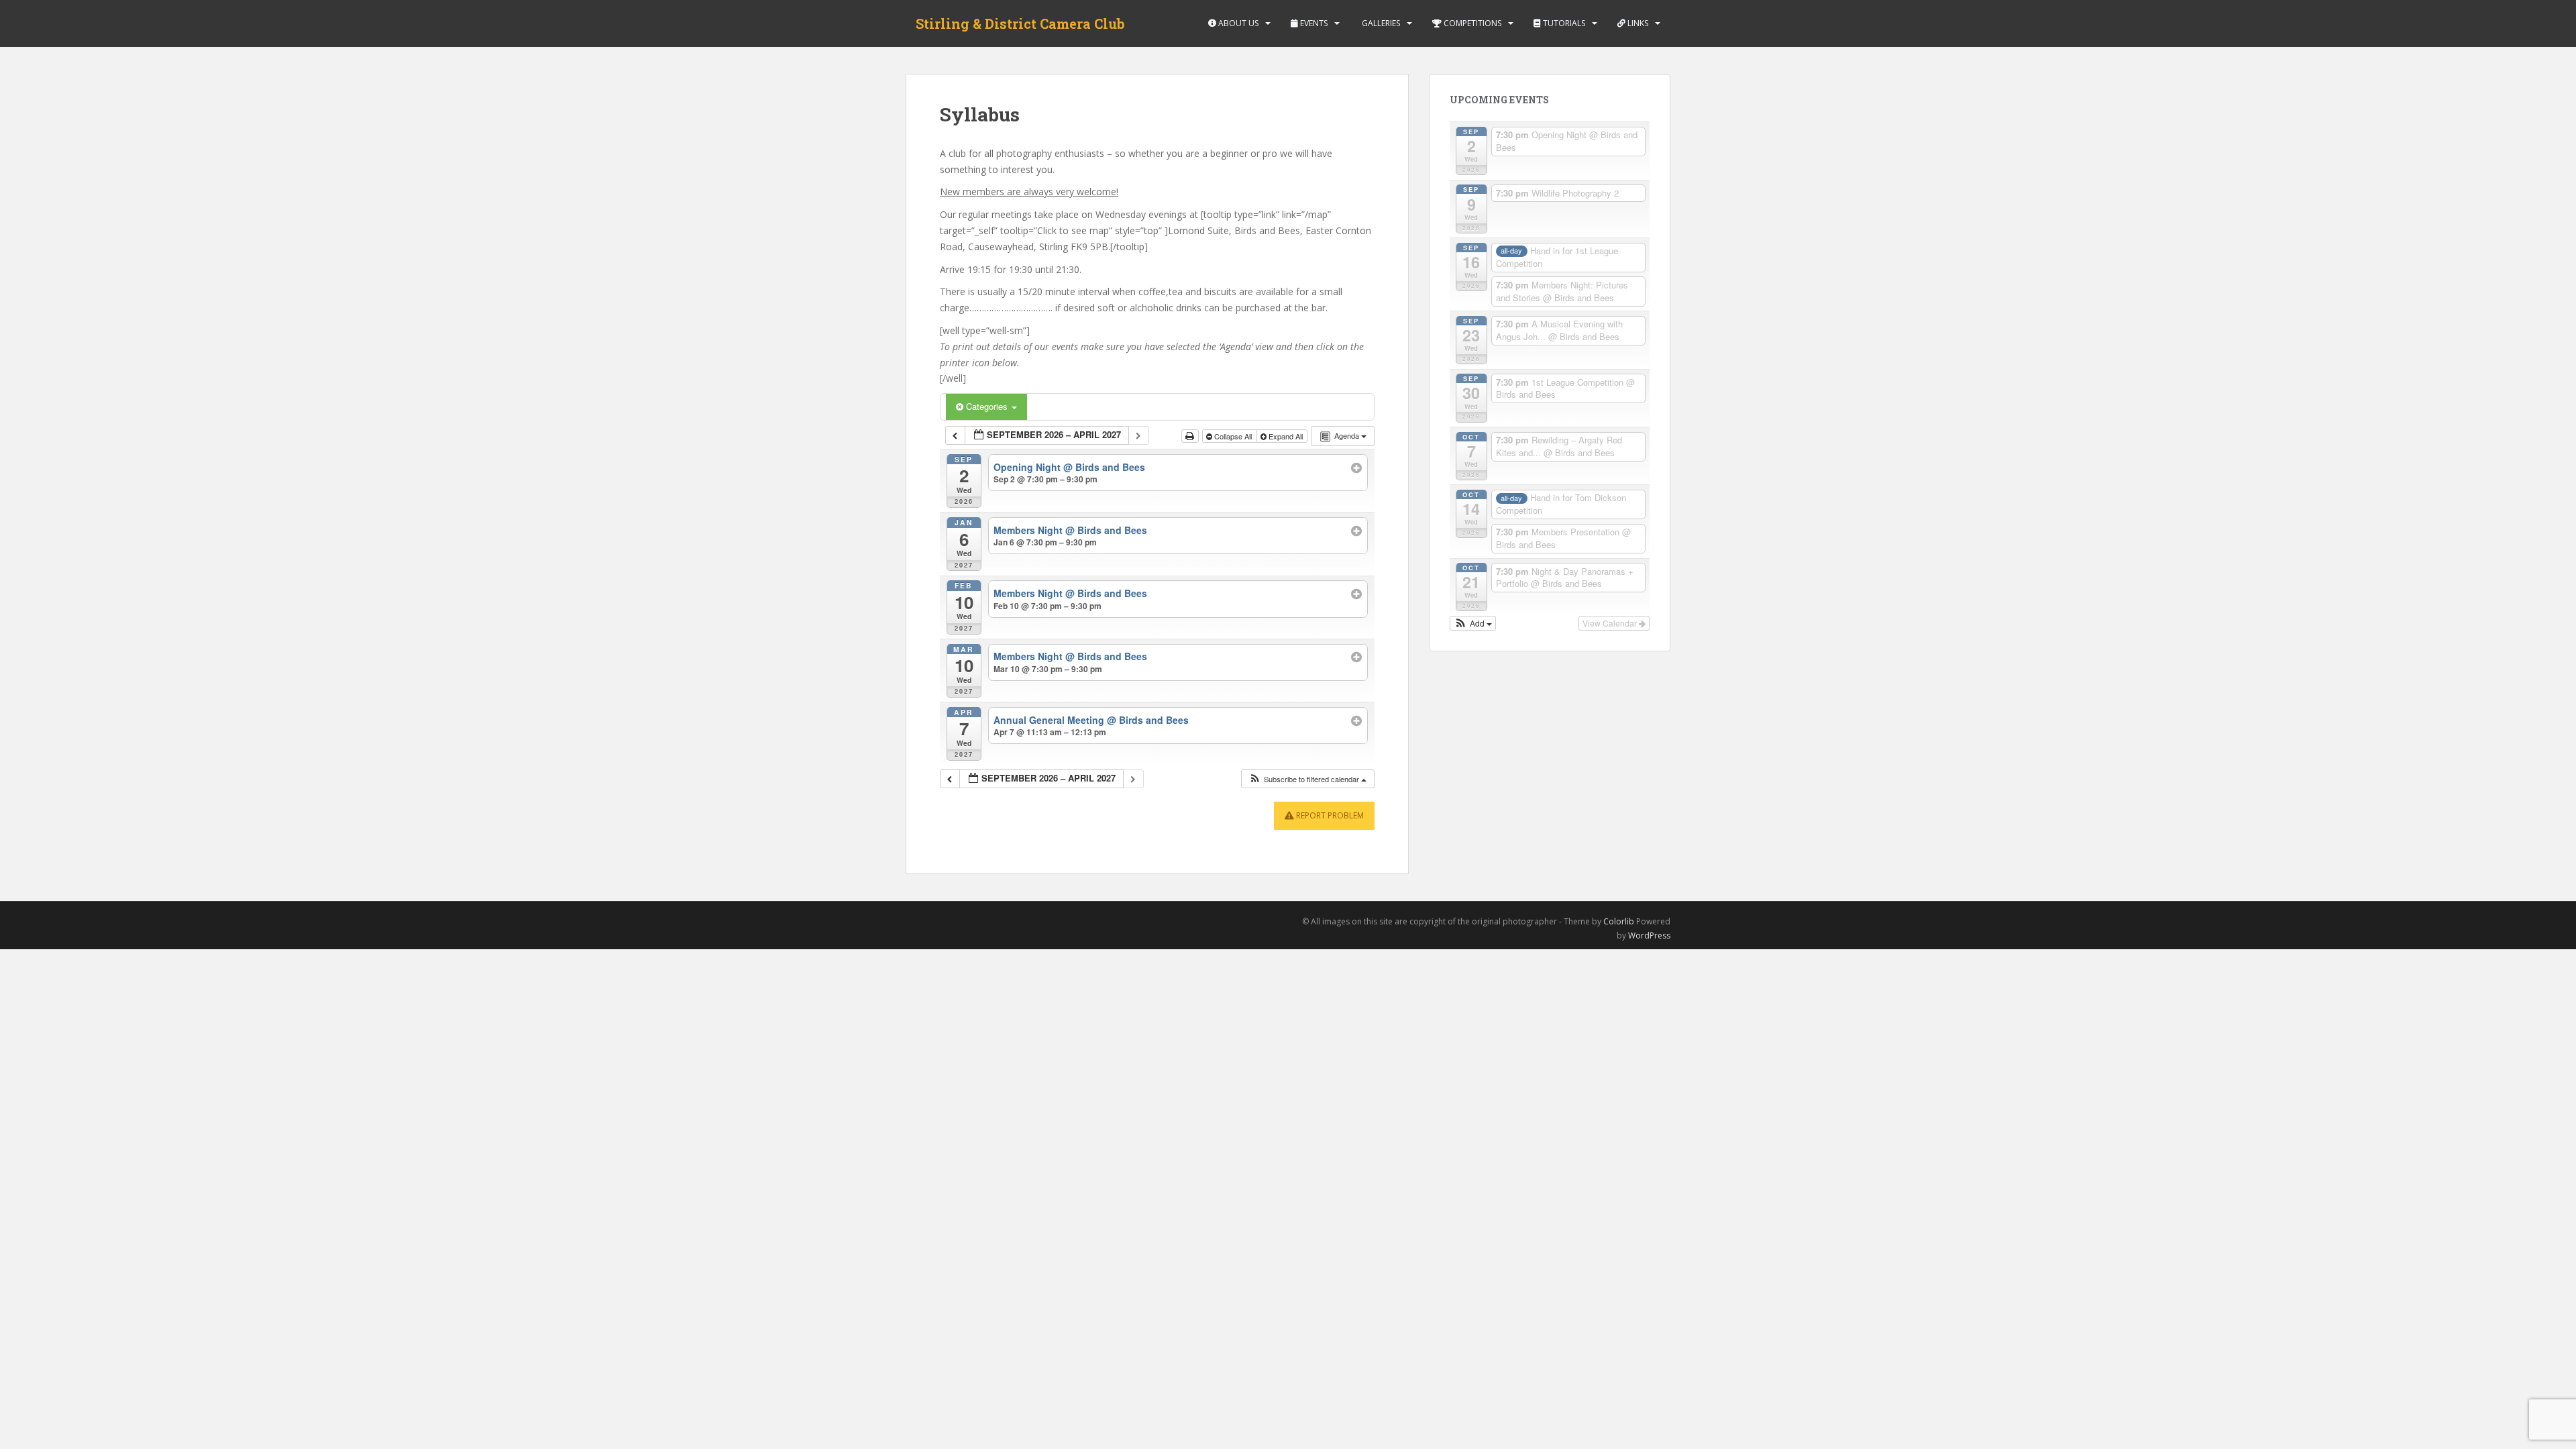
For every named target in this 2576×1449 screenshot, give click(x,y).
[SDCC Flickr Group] (938, 924)
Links (1637, 23)
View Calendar (1611, 623)
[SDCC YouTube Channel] (960, 924)
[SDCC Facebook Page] (916, 924)
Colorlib (1619, 921)
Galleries (1380, 23)
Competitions (1471, 23)
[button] (1307, 779)
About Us (1237, 23)
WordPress (1649, 935)
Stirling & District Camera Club (1020, 23)
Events (1313, 23)
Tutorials (1563, 23)
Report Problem (1329, 815)
